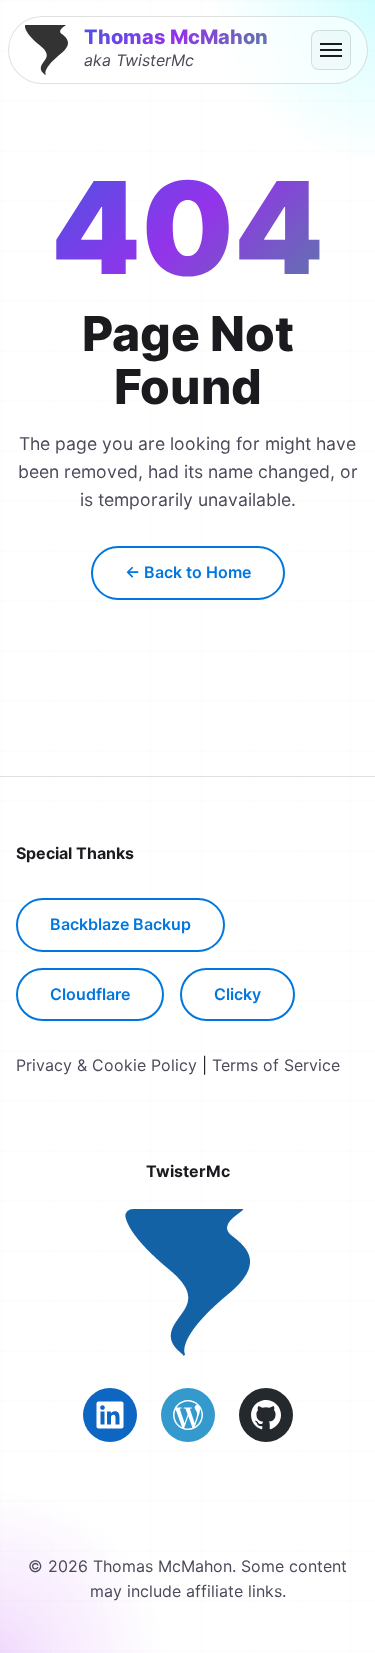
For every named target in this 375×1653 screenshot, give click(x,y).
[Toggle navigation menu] (331, 50)
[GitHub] (266, 1415)
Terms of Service (276, 1065)
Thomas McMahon (176, 37)
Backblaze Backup (120, 924)
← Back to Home (188, 572)
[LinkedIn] (110, 1415)
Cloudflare (90, 994)
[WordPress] (188, 1415)
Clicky (237, 994)
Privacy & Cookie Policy (106, 1065)
